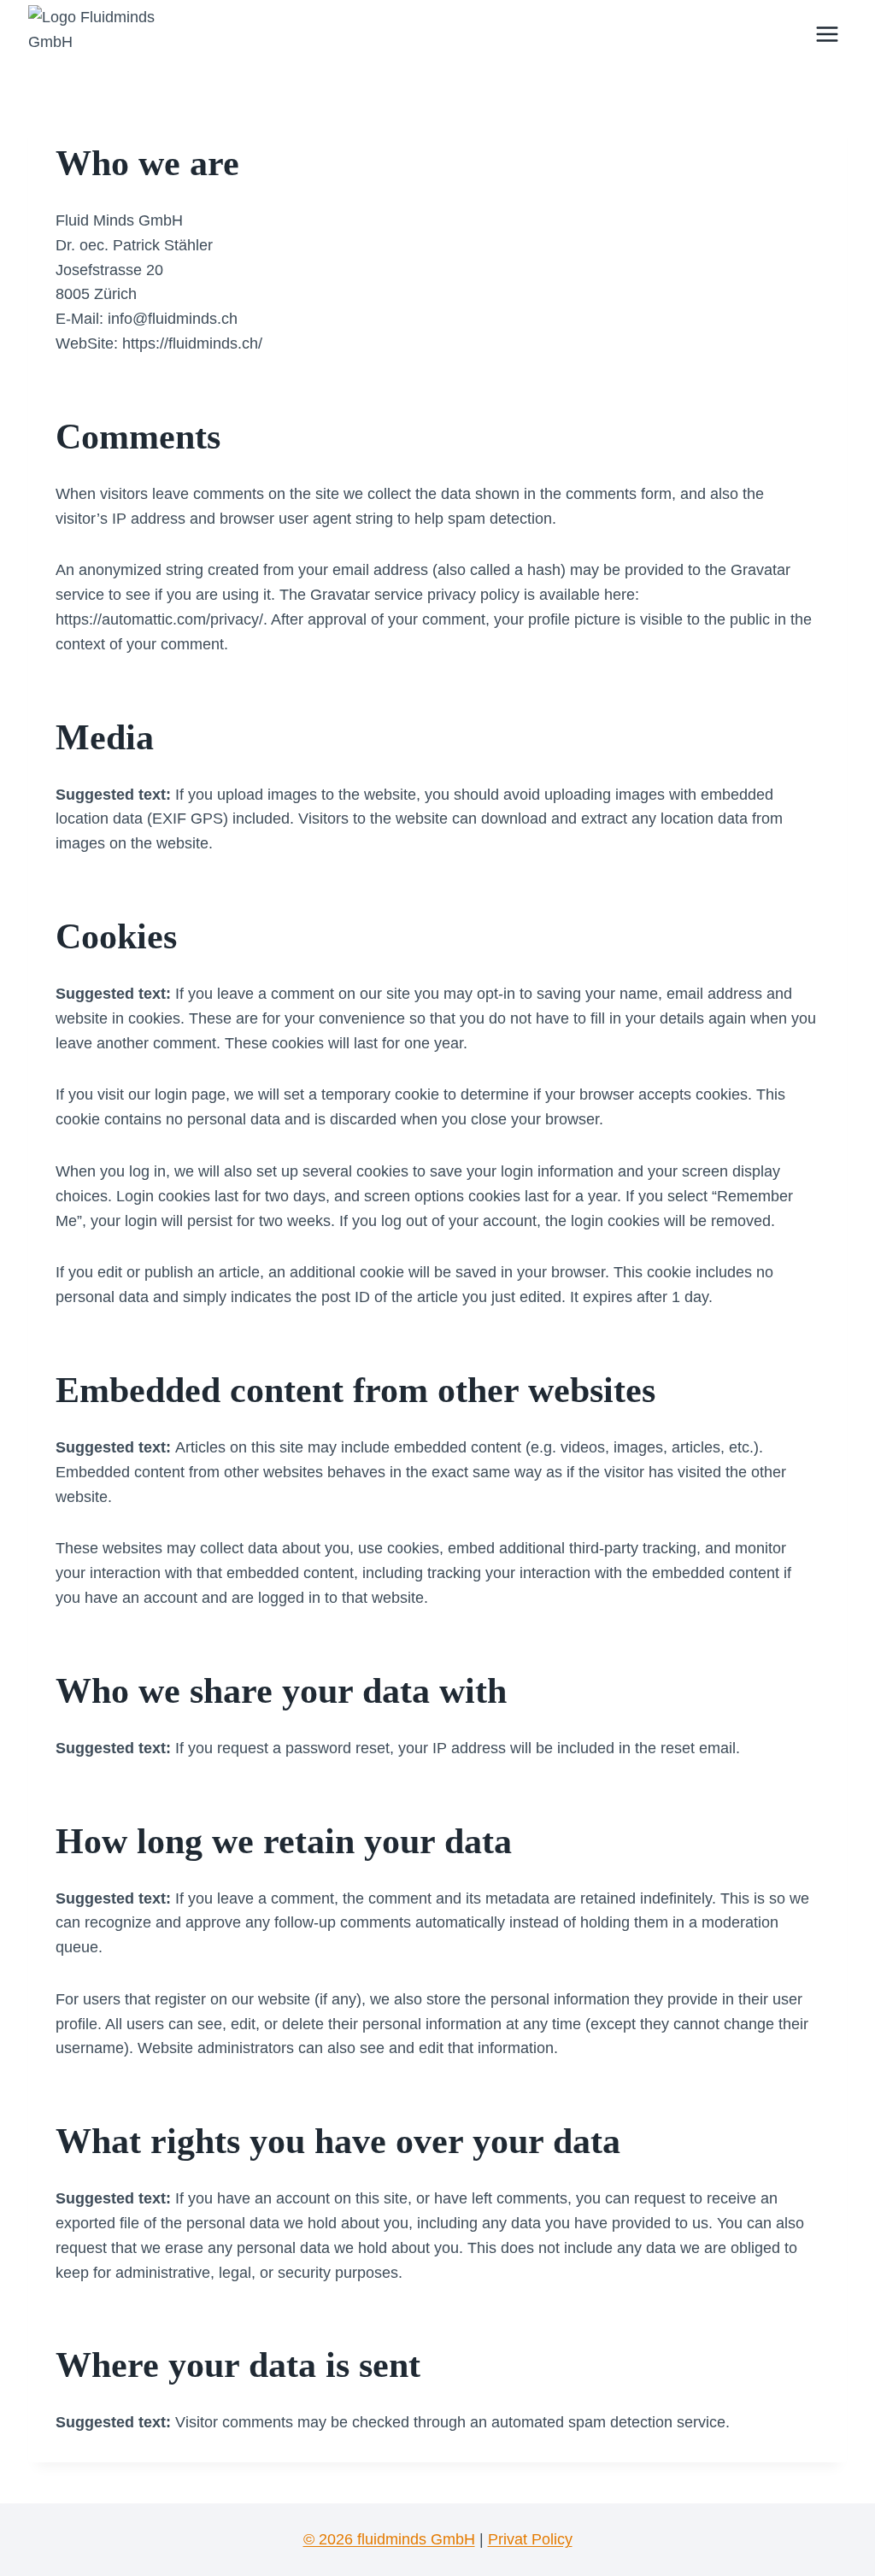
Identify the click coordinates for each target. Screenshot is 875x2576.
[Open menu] (827, 34)
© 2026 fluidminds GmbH (389, 2539)
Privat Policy (530, 2539)
